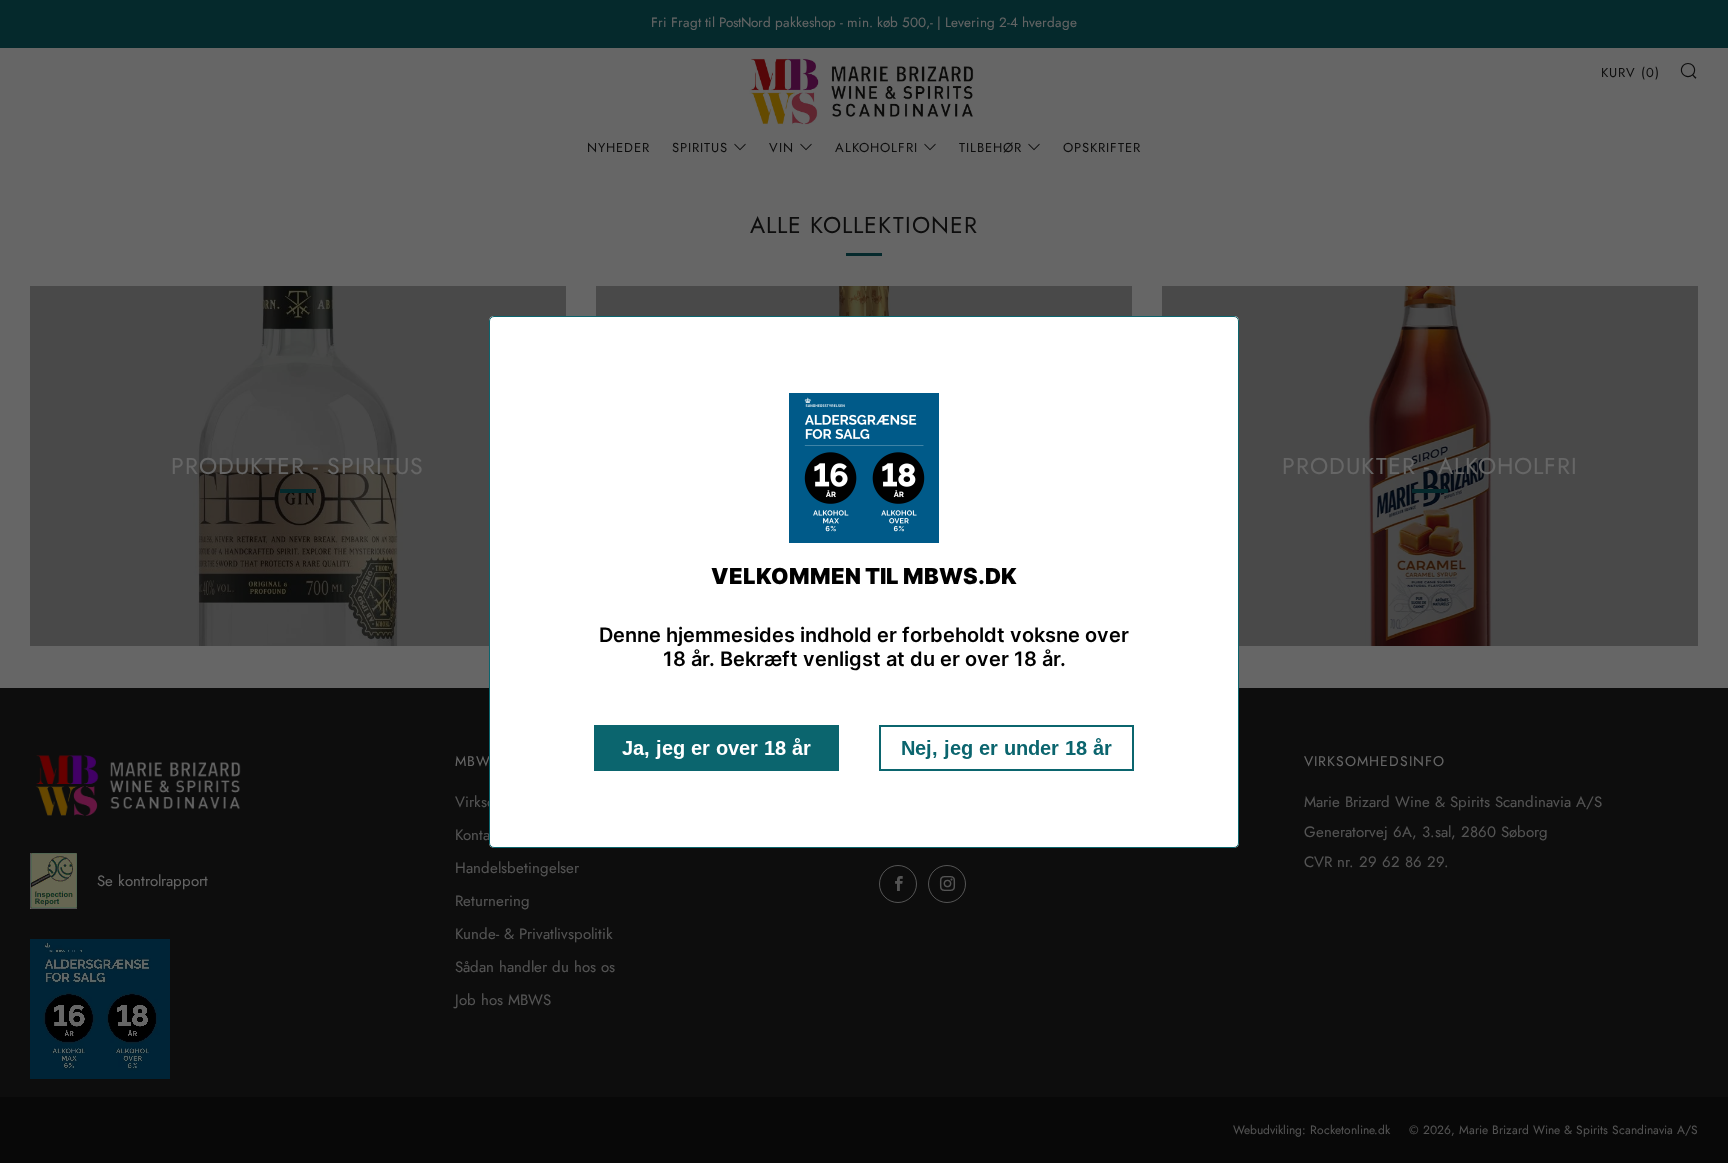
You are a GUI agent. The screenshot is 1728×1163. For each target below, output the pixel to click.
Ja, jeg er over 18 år (716, 748)
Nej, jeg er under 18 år (1006, 748)
